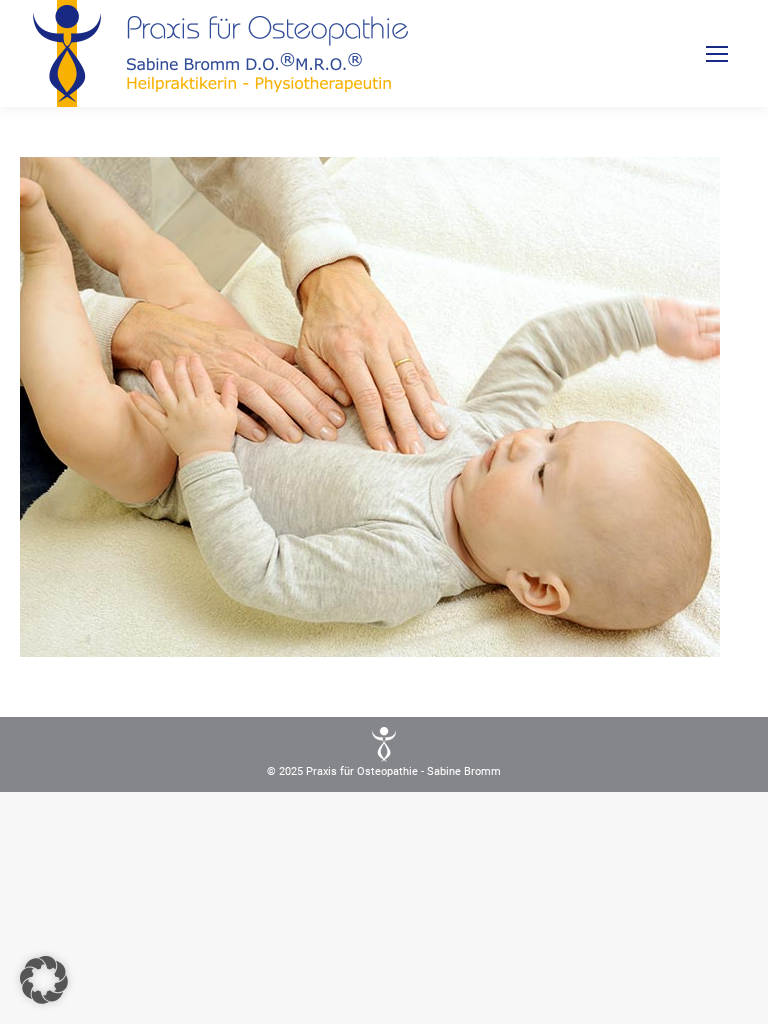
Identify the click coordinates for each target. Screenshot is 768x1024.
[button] (44, 980)
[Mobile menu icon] (717, 54)
